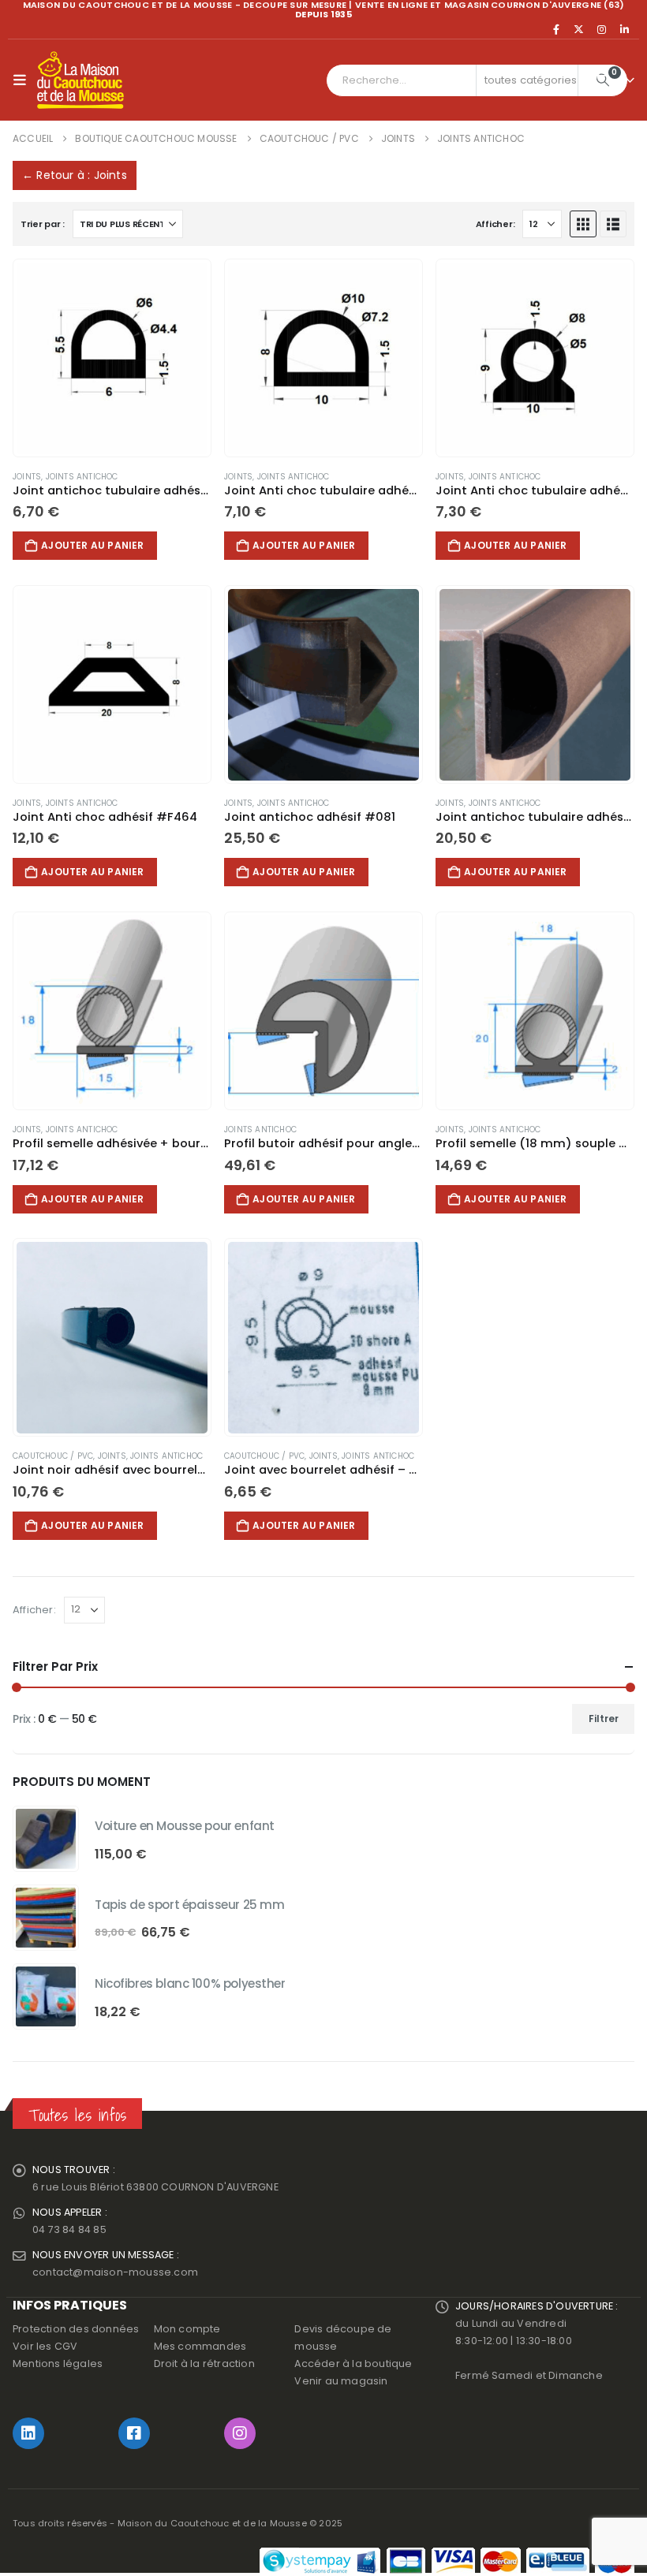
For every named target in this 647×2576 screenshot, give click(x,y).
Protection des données (76, 2329)
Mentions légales (58, 2364)
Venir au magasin (341, 2381)
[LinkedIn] (624, 29)
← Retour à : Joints (75, 175)
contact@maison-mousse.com (115, 2272)
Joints (27, 477)
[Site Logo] (80, 80)
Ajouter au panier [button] (92, 545)
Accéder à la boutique (353, 2364)
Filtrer (604, 1719)
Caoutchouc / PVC (53, 1456)
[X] (579, 29)
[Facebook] (556, 29)
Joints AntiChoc (82, 477)
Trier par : (43, 224)
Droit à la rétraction (204, 2364)
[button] (23, 80)
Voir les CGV (45, 2346)
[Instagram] (602, 29)
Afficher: (496, 224)
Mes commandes (200, 2346)
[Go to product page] (112, 358)
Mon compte (187, 2329)
